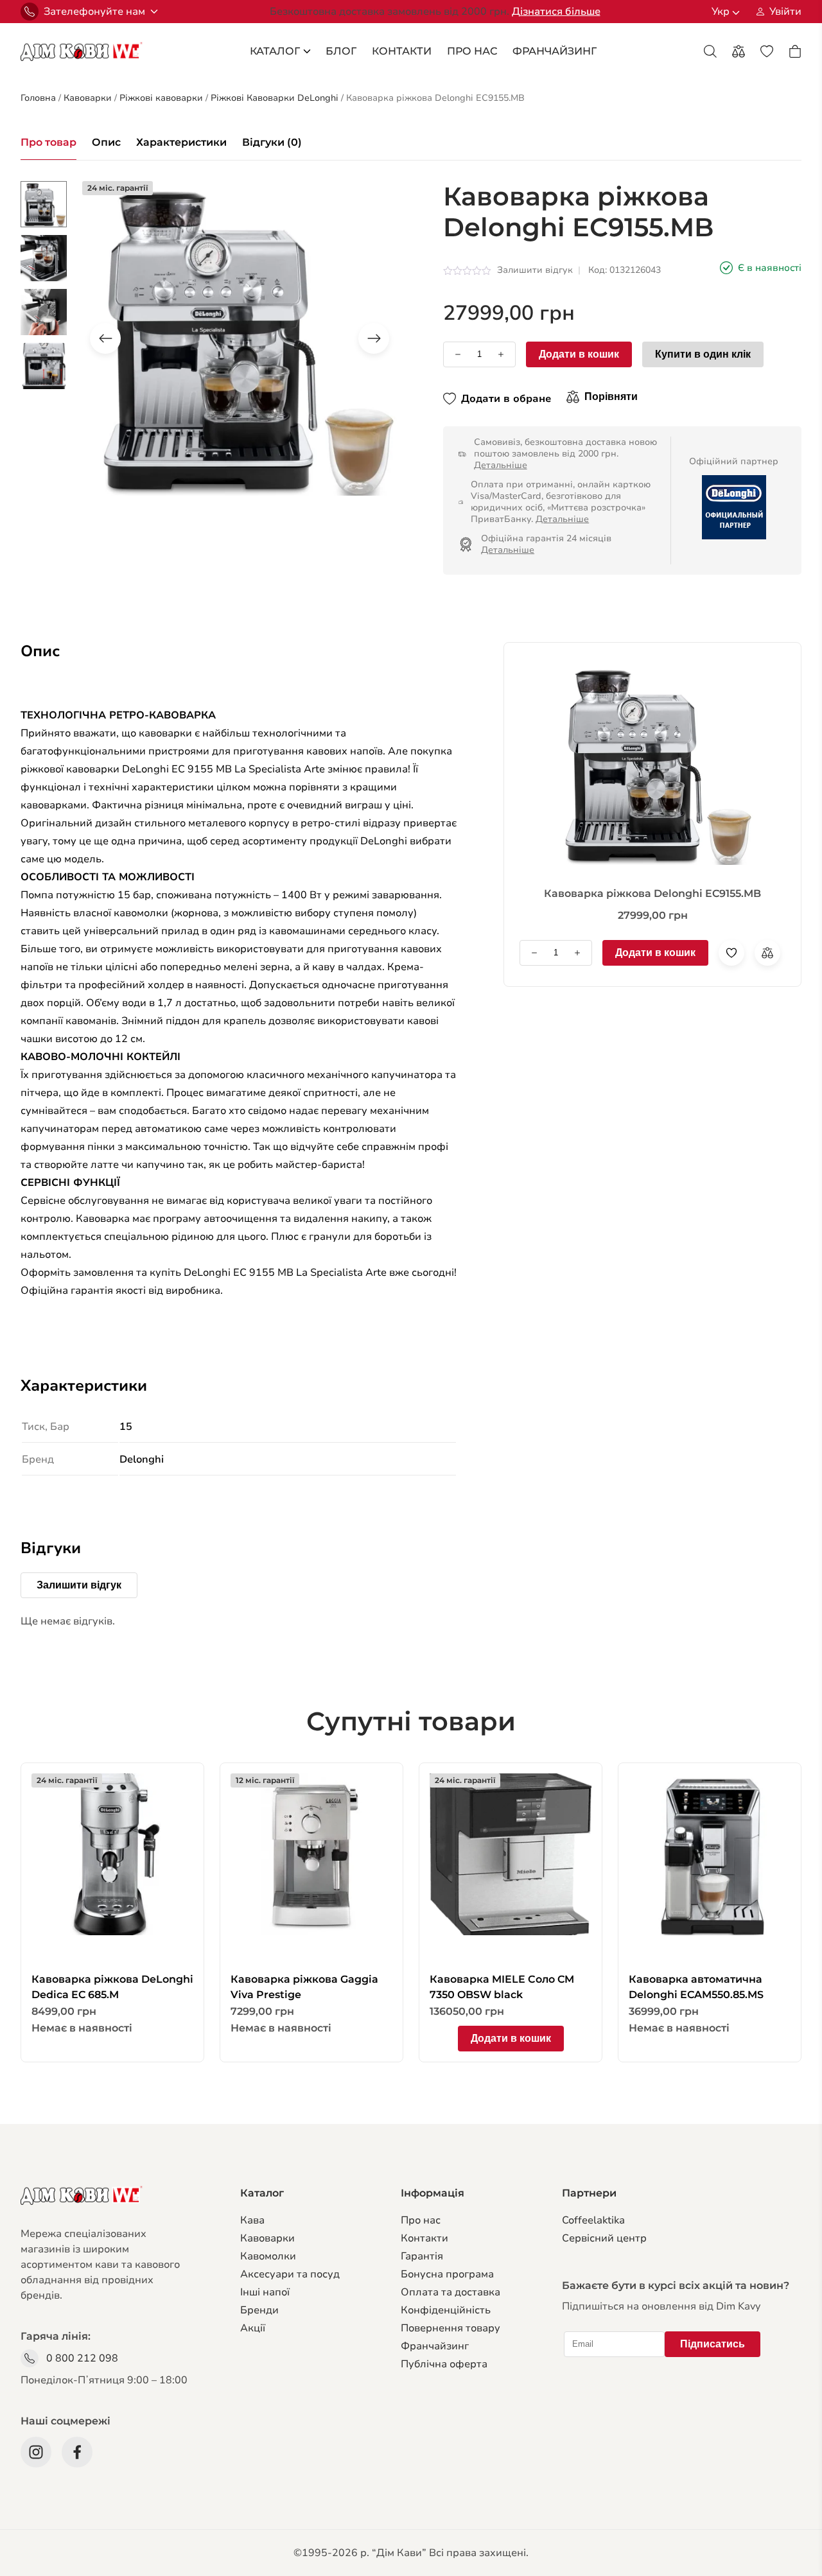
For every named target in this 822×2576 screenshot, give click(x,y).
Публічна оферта (444, 2364)
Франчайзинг (435, 2346)
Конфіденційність (446, 2310)
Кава (252, 2220)
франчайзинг (555, 51)
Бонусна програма (447, 2274)
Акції (253, 2328)
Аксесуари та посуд (290, 2274)
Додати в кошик (579, 354)
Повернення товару (450, 2328)
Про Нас (472, 51)
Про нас (421, 2220)
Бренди (259, 2310)
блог (341, 51)
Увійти (785, 12)
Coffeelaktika (593, 2220)
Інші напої (265, 2292)
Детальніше (501, 465)
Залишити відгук (535, 270)
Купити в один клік (703, 354)
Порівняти (611, 396)
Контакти (402, 51)
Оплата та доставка (450, 2292)
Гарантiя (422, 2256)
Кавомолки (268, 2256)
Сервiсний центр (604, 2238)
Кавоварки (267, 2238)
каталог (275, 51)
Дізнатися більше (556, 12)
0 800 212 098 (82, 2358)
